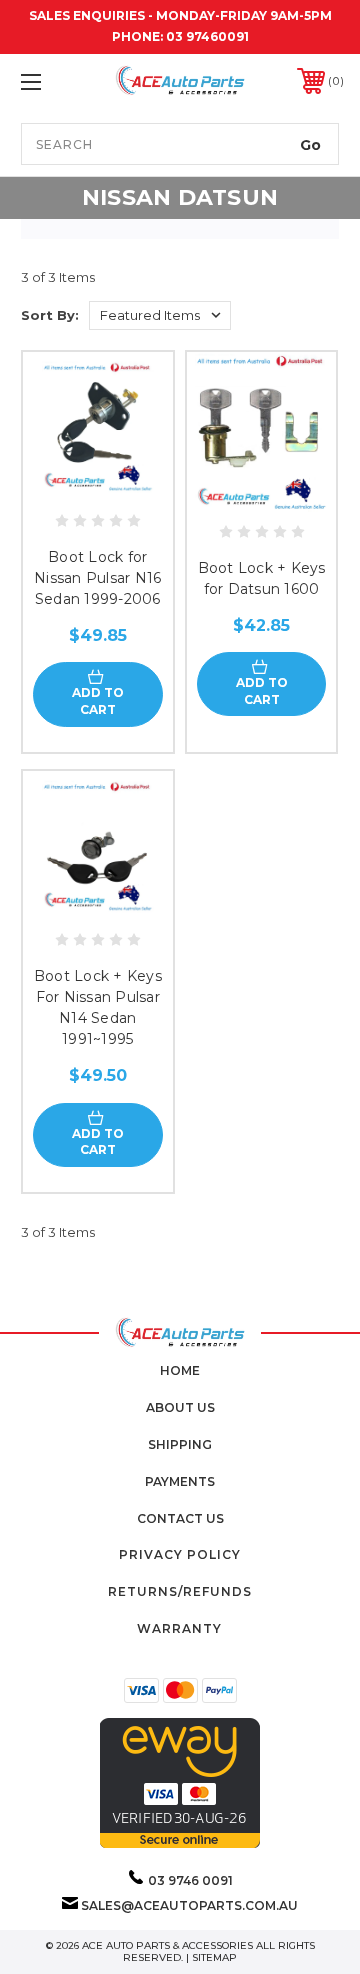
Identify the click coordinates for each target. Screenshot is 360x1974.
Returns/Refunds (180, 1591)
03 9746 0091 (190, 1880)
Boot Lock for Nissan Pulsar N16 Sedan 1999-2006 (97, 578)
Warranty (179, 1628)
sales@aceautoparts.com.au (189, 1905)
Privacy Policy (180, 1554)
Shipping (180, 1444)
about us (180, 1407)
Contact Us (180, 1518)
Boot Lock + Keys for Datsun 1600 (262, 578)
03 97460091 (207, 36)
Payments (180, 1481)
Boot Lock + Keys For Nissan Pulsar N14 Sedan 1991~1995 (98, 1007)
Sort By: (50, 315)
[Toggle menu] (53, 81)
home (180, 1370)
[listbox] (160, 315)
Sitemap (214, 1957)
